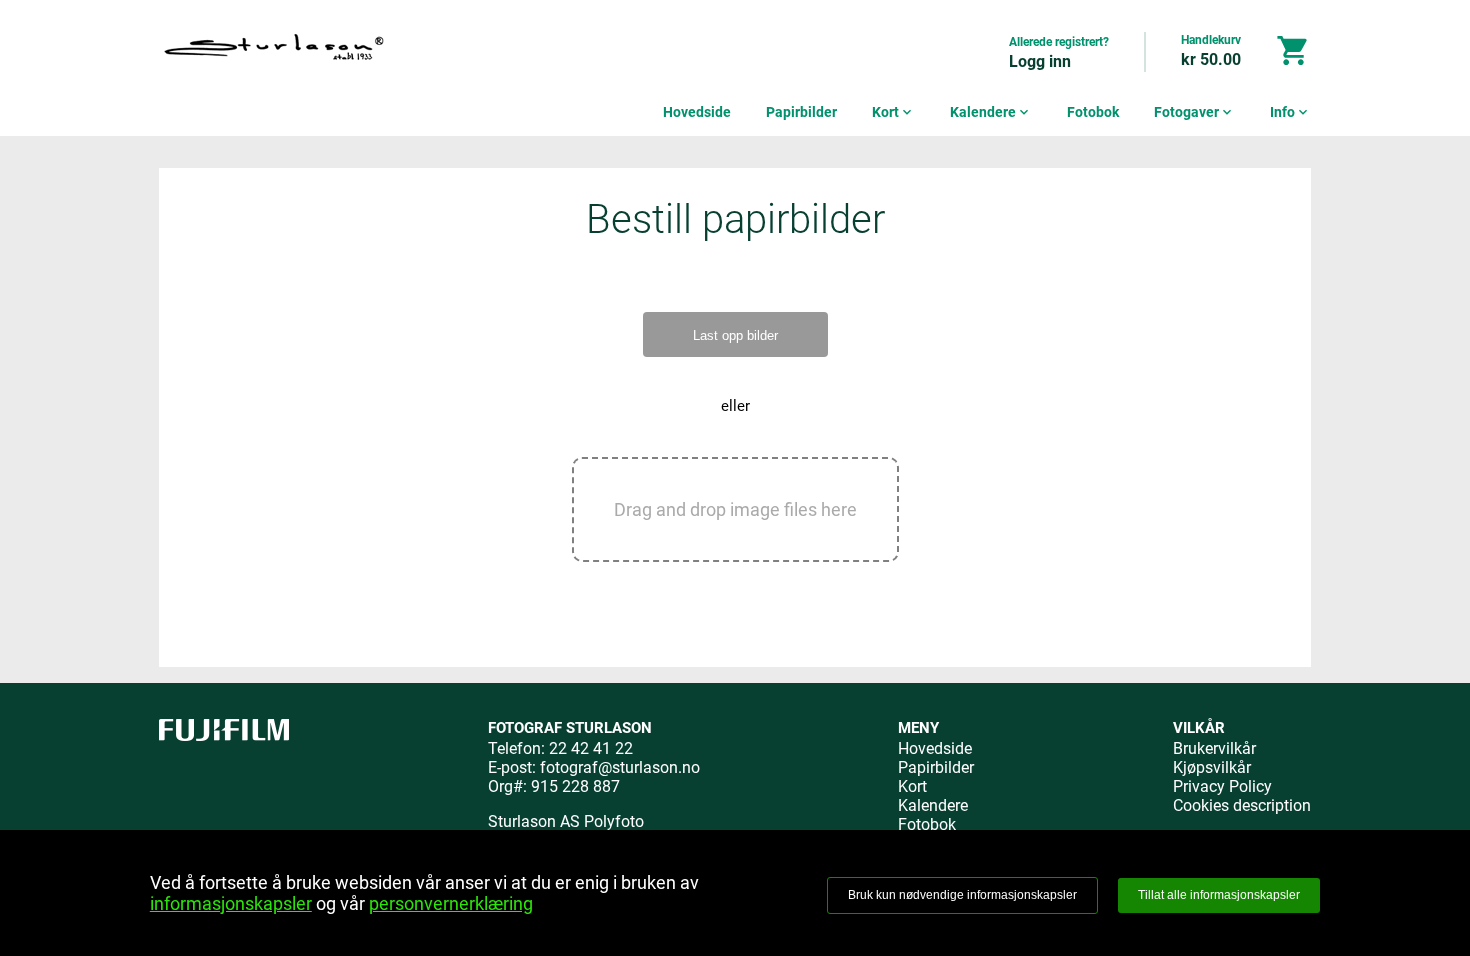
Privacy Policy (1222, 786)
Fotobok (1093, 112)
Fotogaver (1194, 112)
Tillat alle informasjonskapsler (1219, 895)
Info (1290, 112)
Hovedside (697, 112)
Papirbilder (801, 112)
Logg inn (1040, 61)
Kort (893, 112)
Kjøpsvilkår (1212, 767)
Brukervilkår (1214, 748)
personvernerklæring (451, 903)
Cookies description (1242, 805)
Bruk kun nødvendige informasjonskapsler (962, 895)
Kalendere (991, 112)
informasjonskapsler (231, 903)
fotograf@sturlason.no (620, 767)
